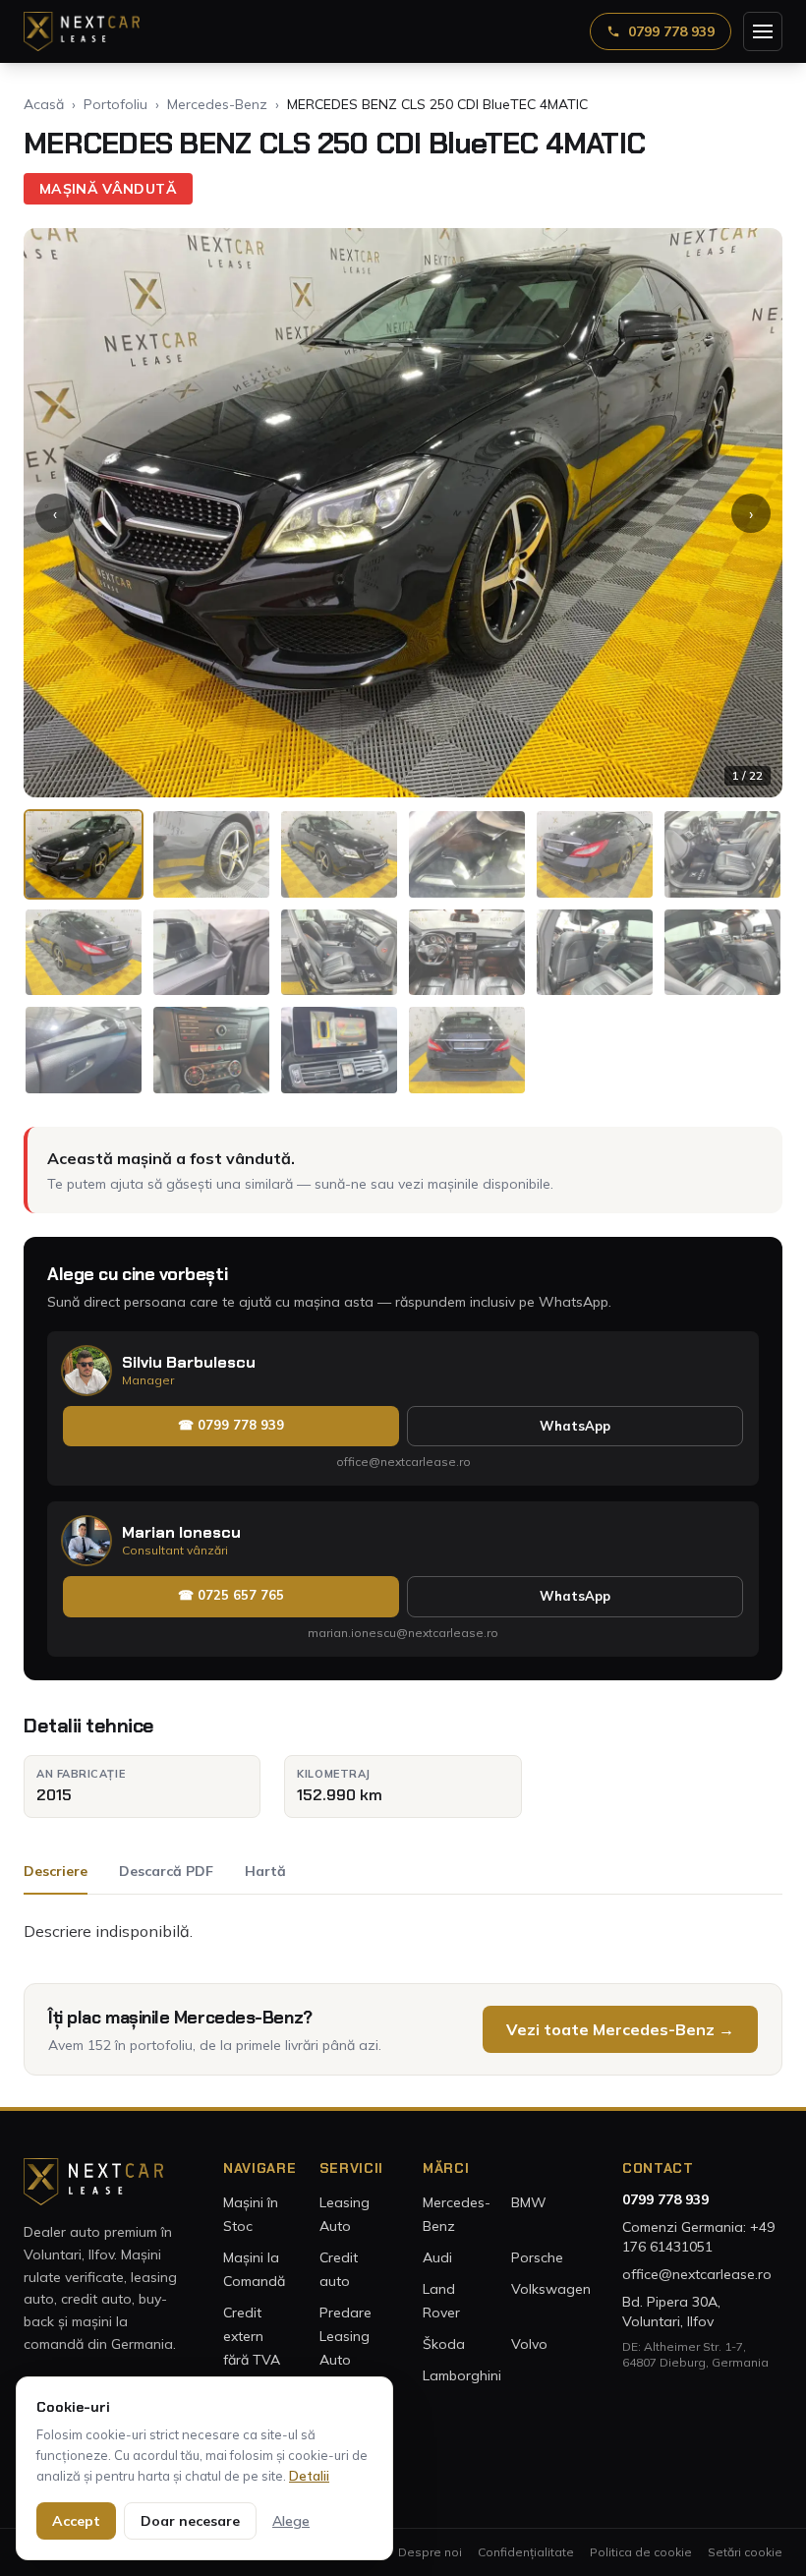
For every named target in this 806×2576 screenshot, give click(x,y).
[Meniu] (763, 31)
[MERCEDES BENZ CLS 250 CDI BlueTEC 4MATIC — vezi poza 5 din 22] (595, 854)
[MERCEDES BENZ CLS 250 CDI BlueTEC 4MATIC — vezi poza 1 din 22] (84, 854)
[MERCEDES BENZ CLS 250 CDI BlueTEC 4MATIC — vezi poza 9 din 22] (339, 953)
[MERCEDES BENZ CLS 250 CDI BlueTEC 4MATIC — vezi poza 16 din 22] (467, 1050)
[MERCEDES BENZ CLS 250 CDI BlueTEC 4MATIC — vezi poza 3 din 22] (339, 854)
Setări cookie (745, 2552)
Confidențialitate (526, 2552)
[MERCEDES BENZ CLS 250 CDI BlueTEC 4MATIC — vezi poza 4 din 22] (467, 854)
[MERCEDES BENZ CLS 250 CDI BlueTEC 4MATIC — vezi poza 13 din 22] (84, 1050)
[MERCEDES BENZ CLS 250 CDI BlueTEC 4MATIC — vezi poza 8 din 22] (211, 953)
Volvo (529, 2344)
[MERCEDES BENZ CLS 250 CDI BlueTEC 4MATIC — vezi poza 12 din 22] (722, 953)
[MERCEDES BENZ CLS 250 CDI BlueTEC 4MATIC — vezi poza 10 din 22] (467, 953)
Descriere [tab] (56, 1871)
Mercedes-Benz (217, 104)
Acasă (44, 104)
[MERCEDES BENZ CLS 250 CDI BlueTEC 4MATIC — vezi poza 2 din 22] (211, 854)
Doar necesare (190, 2521)
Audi (437, 2257)
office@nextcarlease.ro (403, 1462)
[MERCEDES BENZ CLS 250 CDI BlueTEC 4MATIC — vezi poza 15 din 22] (339, 1050)
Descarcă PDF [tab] (166, 1871)
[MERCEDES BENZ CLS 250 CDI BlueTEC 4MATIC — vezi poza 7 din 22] (84, 953)
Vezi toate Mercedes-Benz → (620, 2029)
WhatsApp (575, 1426)
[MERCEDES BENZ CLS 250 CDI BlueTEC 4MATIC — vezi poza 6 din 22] (722, 854)
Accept (76, 2521)
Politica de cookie (641, 2552)
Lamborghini (462, 2375)
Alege (291, 2521)
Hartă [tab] (265, 1871)
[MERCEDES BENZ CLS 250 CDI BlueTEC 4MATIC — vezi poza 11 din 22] (595, 953)
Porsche (537, 2257)
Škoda (444, 2344)
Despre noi (430, 2552)
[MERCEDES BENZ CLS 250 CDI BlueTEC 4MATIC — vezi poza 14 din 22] (211, 1050)
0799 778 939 (671, 31)
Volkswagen (551, 2289)
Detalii (309, 2476)
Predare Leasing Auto (345, 2336)
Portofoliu (115, 104)
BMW (529, 2202)
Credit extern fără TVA (252, 2336)
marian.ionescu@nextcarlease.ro (403, 1633)
